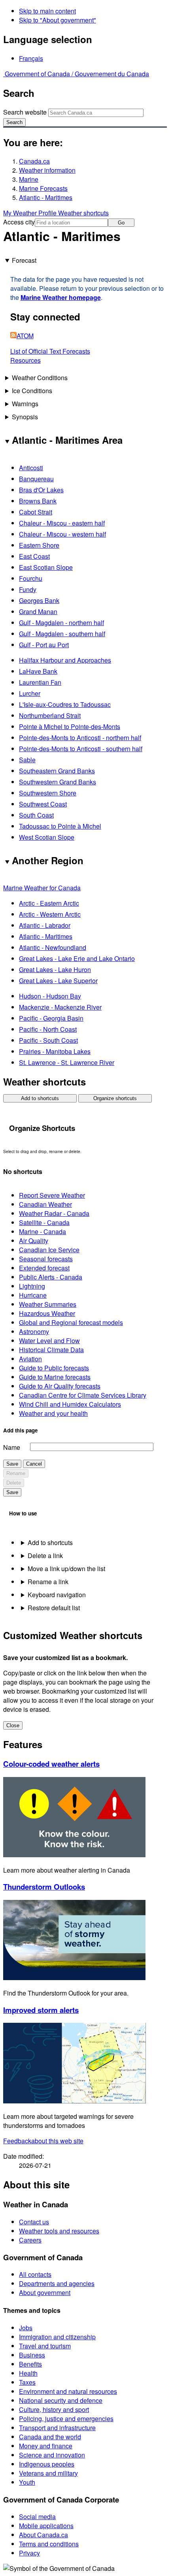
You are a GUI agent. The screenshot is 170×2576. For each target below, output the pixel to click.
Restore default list (54, 1608)
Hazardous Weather (47, 1313)
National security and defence (61, 2400)
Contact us (34, 2222)
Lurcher (30, 693)
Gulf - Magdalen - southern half (62, 634)
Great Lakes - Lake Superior (58, 981)
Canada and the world (50, 2437)
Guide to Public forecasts (54, 1368)
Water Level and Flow (49, 1341)
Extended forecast (44, 1268)
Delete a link (45, 1556)
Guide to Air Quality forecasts (60, 1386)
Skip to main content (47, 11)
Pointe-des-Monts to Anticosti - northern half (80, 738)
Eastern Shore (39, 545)
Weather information (47, 170)
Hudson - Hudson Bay (50, 996)
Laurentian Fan (40, 682)
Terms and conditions (49, 2544)
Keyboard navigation (57, 1595)
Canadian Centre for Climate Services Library (83, 1395)
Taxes (27, 2382)
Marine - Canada (42, 1231)
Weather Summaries (48, 1304)
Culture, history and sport (54, 2409)
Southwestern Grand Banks (58, 782)
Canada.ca (34, 161)
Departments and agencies (57, 2283)
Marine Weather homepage (61, 297)
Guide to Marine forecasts (55, 1377)
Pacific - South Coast (48, 1040)
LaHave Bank (38, 671)
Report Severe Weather (52, 1195)
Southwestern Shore (48, 793)
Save (12, 1464)
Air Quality (34, 1241)
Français (31, 58)
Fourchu (31, 578)
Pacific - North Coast (48, 1029)
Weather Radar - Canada (54, 1213)
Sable (27, 760)
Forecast (24, 260)
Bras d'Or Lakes (41, 490)
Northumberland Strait (50, 715)
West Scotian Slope (47, 837)
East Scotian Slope (46, 567)
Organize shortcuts (115, 1098)
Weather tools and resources (59, 2231)
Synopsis (25, 417)
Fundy (28, 589)
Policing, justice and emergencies (66, 2419)
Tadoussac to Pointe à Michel (60, 826)
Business (32, 2355)
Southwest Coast (43, 804)
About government (45, 2292)
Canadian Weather (45, 1204)
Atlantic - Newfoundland (53, 947)
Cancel (34, 1464)
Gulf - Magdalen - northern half (61, 623)
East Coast (34, 556)
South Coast (36, 815)
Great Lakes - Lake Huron (55, 970)
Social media (37, 2517)
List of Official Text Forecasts (50, 351)
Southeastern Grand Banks (57, 771)
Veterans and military (48, 2473)
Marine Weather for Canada (42, 888)
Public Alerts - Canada (51, 1277)
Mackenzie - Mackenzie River (60, 1007)
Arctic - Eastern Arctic (49, 903)
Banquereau (36, 479)
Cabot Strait (36, 512)
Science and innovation (52, 2455)
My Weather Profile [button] (31, 213)
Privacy (29, 2553)
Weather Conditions (40, 378)
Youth (27, 2482)
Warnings (25, 404)
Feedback (43, 2141)
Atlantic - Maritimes (46, 197)
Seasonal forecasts (46, 1259)
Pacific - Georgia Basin (51, 1018)
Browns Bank (38, 501)
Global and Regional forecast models (71, 1322)
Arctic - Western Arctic (50, 914)
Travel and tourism (45, 2346)
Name (12, 1447)
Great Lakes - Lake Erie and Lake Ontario (77, 958)
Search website (25, 112)
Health (28, 2373)
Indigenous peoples (47, 2464)
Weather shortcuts (83, 213)
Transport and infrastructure (57, 2428)
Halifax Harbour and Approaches (65, 660)
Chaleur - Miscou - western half (62, 534)
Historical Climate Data (51, 1350)
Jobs (26, 2328)
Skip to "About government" (58, 20)
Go (121, 223)
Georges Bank (39, 600)
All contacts (35, 2274)
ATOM (25, 336)
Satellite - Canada (44, 1222)
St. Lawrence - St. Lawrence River (67, 1062)
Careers (30, 2240)
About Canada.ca (43, 2535)
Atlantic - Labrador (45, 925)
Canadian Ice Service (49, 1250)
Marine (29, 179)
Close (13, 1725)
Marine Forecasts (43, 188)
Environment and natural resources (68, 2391)
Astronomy (34, 1331)
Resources (25, 360)
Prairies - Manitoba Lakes (55, 1051)
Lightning (32, 1286)
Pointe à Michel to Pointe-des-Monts (70, 726)
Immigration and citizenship (57, 2337)
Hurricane (33, 1295)
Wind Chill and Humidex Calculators (70, 1404)
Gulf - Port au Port (44, 645)
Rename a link (48, 1582)
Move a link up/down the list (66, 1569)
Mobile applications (46, 2526)
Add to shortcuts (40, 1098)
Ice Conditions (32, 391)
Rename (16, 1473)
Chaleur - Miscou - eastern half (62, 523)
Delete (14, 1483)
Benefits (30, 2364)
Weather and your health (53, 1413)
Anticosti (31, 468)
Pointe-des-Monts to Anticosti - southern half (81, 749)
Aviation (30, 1359)
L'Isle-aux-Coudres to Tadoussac (65, 704)
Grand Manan (38, 611)
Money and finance (46, 2446)
